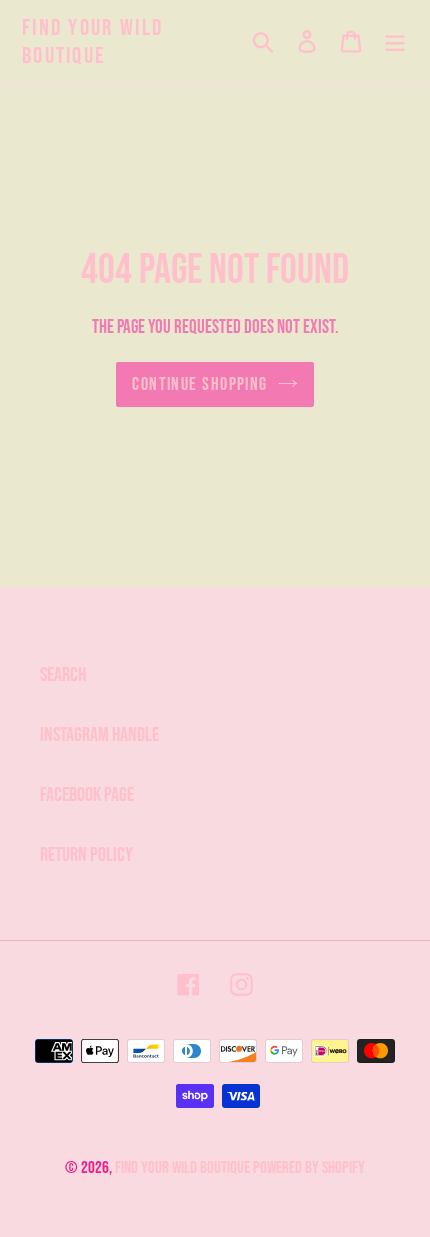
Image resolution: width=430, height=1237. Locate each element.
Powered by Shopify (309, 1168)
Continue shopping (199, 384)
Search (63, 675)
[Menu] (395, 43)
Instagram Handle (99, 735)
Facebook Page (87, 795)
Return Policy (86, 855)
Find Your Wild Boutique (92, 42)
